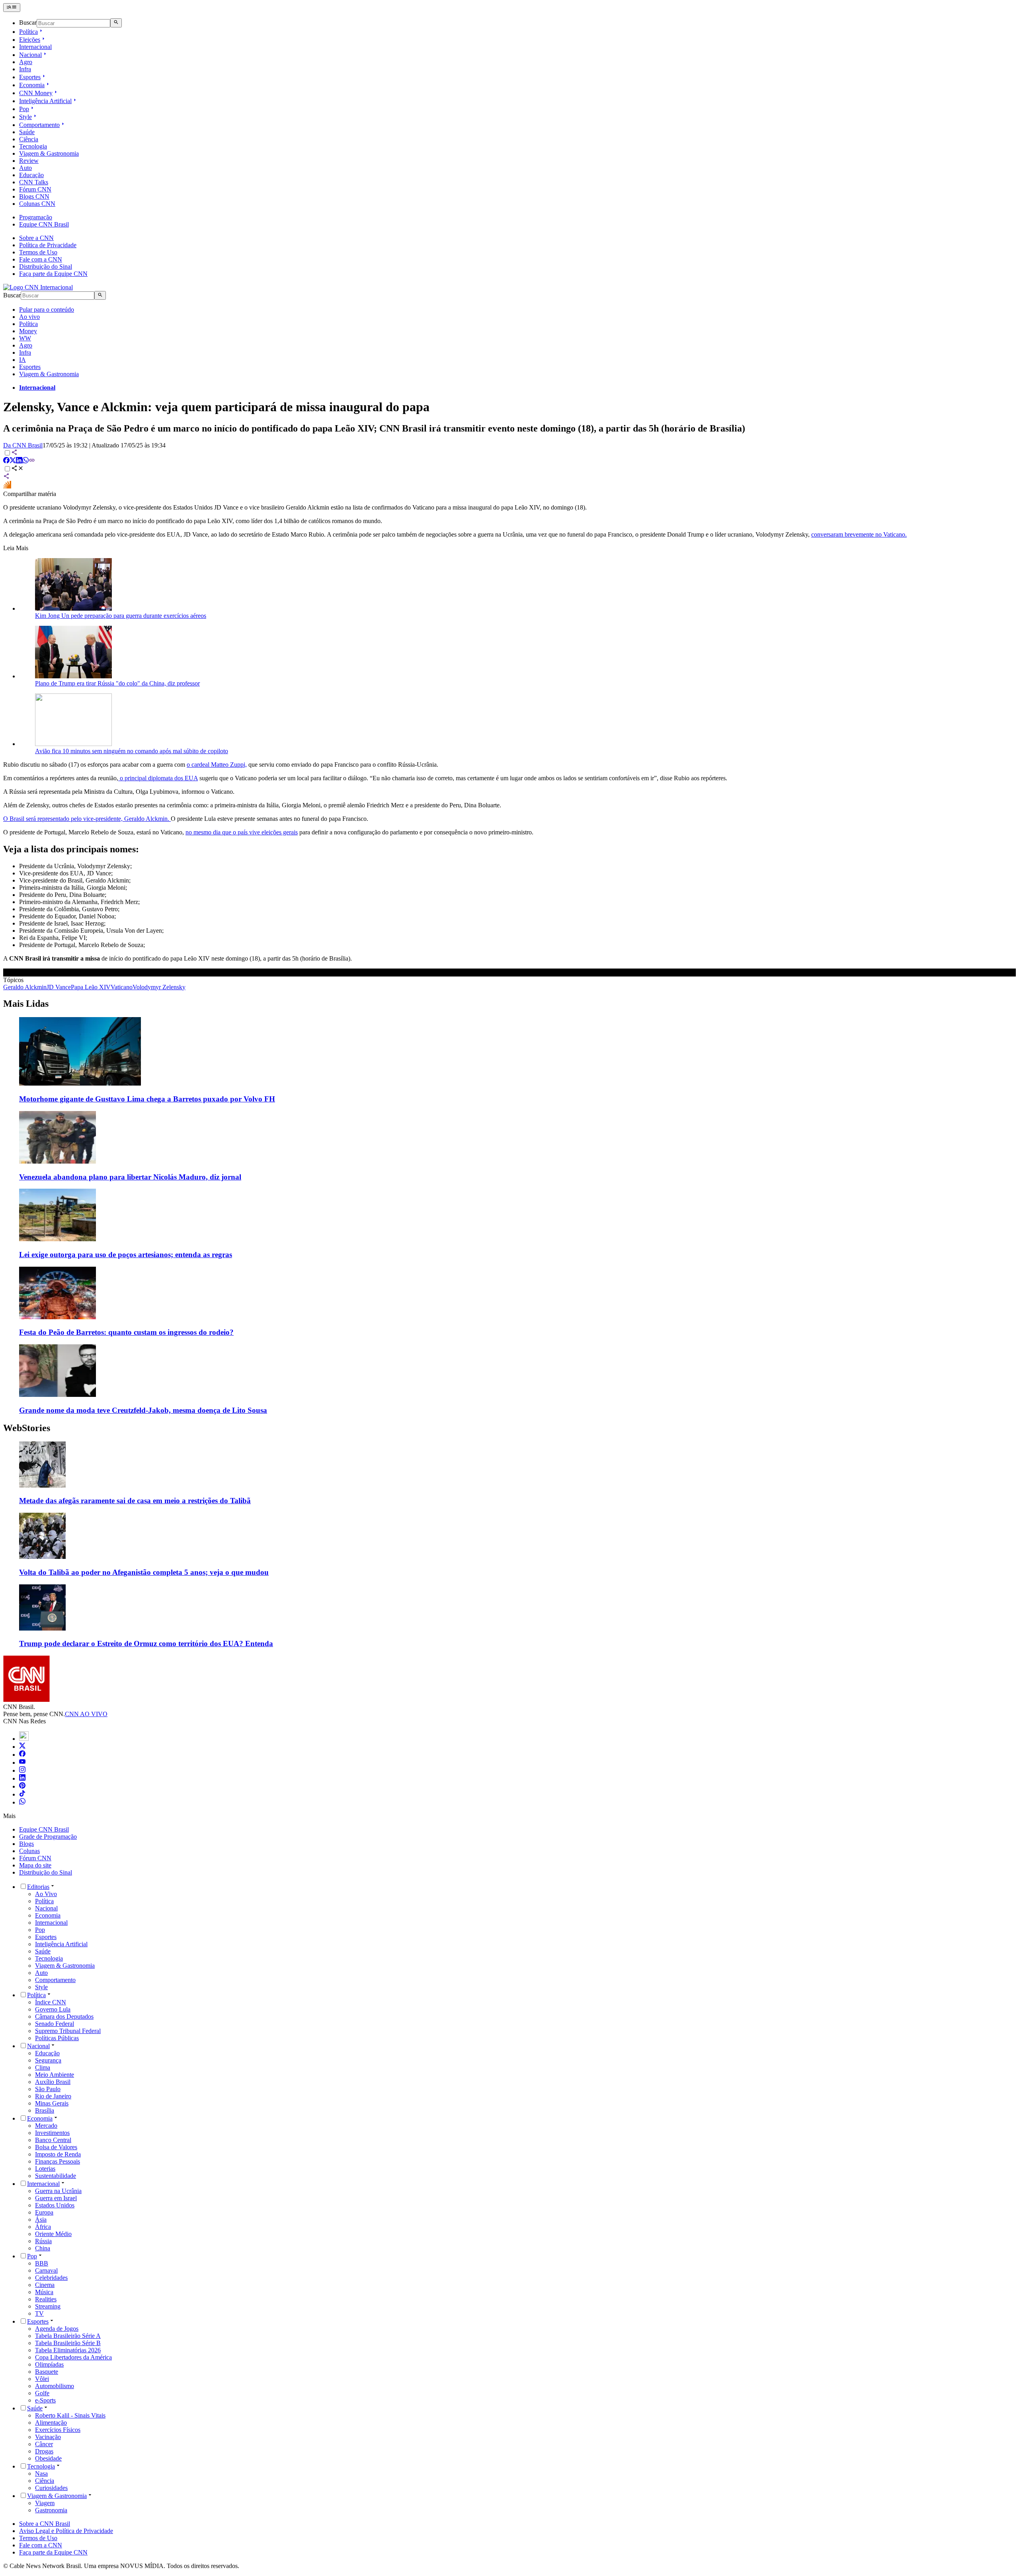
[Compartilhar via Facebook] (6, 461)
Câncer (44, 2444)
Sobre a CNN (36, 238)
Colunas (29, 1851)
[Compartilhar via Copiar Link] (32, 461)
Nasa (41, 2473)
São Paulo (48, 2089)
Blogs (26, 1844)
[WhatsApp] (22, 1802)
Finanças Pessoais (58, 2161)
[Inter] (24, 1739)
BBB (42, 2263)
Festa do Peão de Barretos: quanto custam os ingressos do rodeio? (126, 1332)
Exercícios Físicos (58, 2430)
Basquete (47, 2372)
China (43, 2248)
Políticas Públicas (57, 2038)
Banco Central (53, 2140)
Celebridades (51, 2278)
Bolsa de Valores (56, 2147)
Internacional (35, 47)
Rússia (43, 2241)
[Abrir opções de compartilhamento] (18, 469)
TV (39, 2313)
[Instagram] (22, 1770)
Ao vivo (29, 317)
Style (25, 117)
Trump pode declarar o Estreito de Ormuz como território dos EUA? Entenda (146, 1643)
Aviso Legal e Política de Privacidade (66, 2531)
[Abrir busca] (116, 23)
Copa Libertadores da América (73, 2357)
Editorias (38, 1887)
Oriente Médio (53, 2234)
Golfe (42, 2393)
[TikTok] (22, 1794)
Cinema (45, 2285)
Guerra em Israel (56, 2198)
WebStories (27, 1428)
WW (25, 338)
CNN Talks (34, 182)
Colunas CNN (37, 204)
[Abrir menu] (12, 8)
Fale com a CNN (41, 259)
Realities (46, 2299)
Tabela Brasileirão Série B (68, 2343)
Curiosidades (51, 2488)
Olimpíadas (49, 2364)
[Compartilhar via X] (13, 461)
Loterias (45, 2169)
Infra (25, 69)
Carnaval (46, 2270)
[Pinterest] (22, 1786)
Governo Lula (53, 2009)
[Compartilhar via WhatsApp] (25, 461)
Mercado (46, 2126)
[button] (509, 1474)
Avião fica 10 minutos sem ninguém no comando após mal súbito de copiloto (132, 751)
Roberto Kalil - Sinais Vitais (70, 2415)
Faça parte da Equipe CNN (53, 274)
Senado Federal (55, 2024)
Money (28, 331)
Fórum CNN (35, 189)
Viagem (45, 2503)
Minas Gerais (52, 2103)
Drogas (44, 2451)
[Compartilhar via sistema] (6, 477)
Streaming (48, 2306)
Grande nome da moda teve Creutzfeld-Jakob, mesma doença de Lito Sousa (143, 1410)
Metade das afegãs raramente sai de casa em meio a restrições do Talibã (135, 1501)
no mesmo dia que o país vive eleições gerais (242, 832)
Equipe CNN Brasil (44, 224)
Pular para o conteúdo (47, 310)
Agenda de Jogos (57, 2329)
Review (29, 161)
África (43, 2227)
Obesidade (48, 2458)
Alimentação (51, 2423)
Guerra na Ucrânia (58, 2191)
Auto (25, 168)
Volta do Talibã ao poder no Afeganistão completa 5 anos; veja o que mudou (144, 1572)
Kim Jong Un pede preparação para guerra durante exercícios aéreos (121, 616)
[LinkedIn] (22, 1778)
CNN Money (36, 93)
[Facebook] (22, 1755)
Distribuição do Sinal (46, 267)
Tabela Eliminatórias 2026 (68, 2350)
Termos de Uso (38, 252)
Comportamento (39, 125)
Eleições (30, 40)
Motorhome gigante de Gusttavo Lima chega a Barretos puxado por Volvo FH (147, 1099)
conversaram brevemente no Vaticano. (859, 534)
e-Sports (45, 2400)
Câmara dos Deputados (64, 2016)
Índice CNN (51, 2002)
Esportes (30, 77)
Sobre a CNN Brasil (45, 2524)
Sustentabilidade (56, 2176)
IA (22, 360)
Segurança (48, 2060)
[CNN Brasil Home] (38, 287)
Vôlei (42, 2379)
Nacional (30, 55)
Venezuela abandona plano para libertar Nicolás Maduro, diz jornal (130, 1177)
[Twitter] (22, 1747)
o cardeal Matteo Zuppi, (217, 765)
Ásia (41, 2220)
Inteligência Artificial (45, 101)
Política (28, 32)
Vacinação (48, 2437)
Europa (44, 2212)
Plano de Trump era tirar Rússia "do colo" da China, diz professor (117, 683)
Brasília (45, 2110)
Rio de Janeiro (53, 2096)
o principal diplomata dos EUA (158, 778)
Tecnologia (33, 146)
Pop (24, 109)
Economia (32, 85)
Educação (31, 175)
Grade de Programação (48, 1837)
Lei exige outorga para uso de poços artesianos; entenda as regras (126, 1255)
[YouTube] (22, 1763)
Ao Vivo (46, 1894)
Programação (36, 217)
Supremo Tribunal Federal (68, 2031)
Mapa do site (35, 1865)
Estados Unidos (55, 2205)
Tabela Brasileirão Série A (68, 2336)
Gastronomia (51, 2510)
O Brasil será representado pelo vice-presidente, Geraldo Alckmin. (87, 819)
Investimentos (52, 2133)
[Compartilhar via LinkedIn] (19, 461)
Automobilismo (55, 2386)
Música (44, 2292)
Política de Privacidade (48, 245)
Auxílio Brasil (53, 2082)
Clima (43, 2067)
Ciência (29, 139)
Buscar (28, 23)
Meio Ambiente (55, 2075)
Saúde (27, 132)
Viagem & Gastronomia (49, 153)
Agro (26, 62)
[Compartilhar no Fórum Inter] (7, 487)
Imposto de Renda (58, 2154)
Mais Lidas (26, 1004)
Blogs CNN (34, 196)
